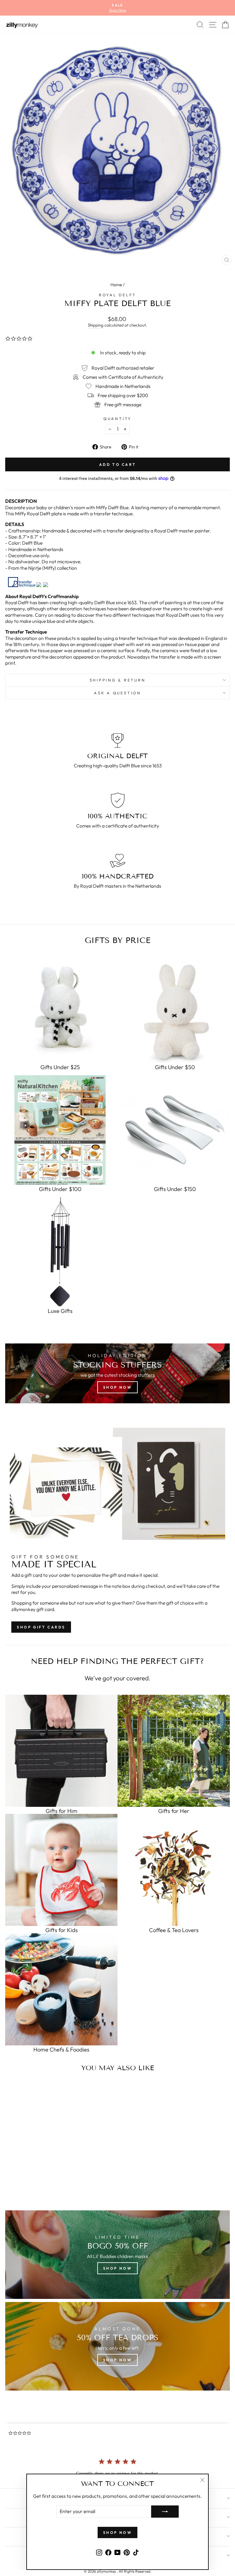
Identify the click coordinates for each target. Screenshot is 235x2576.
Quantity (117, 418)
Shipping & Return (118, 680)
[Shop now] (117, 1373)
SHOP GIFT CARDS (41, 1627)
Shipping (96, 325)
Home (116, 285)
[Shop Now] (117, 2346)
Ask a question (117, 693)
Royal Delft (117, 295)
